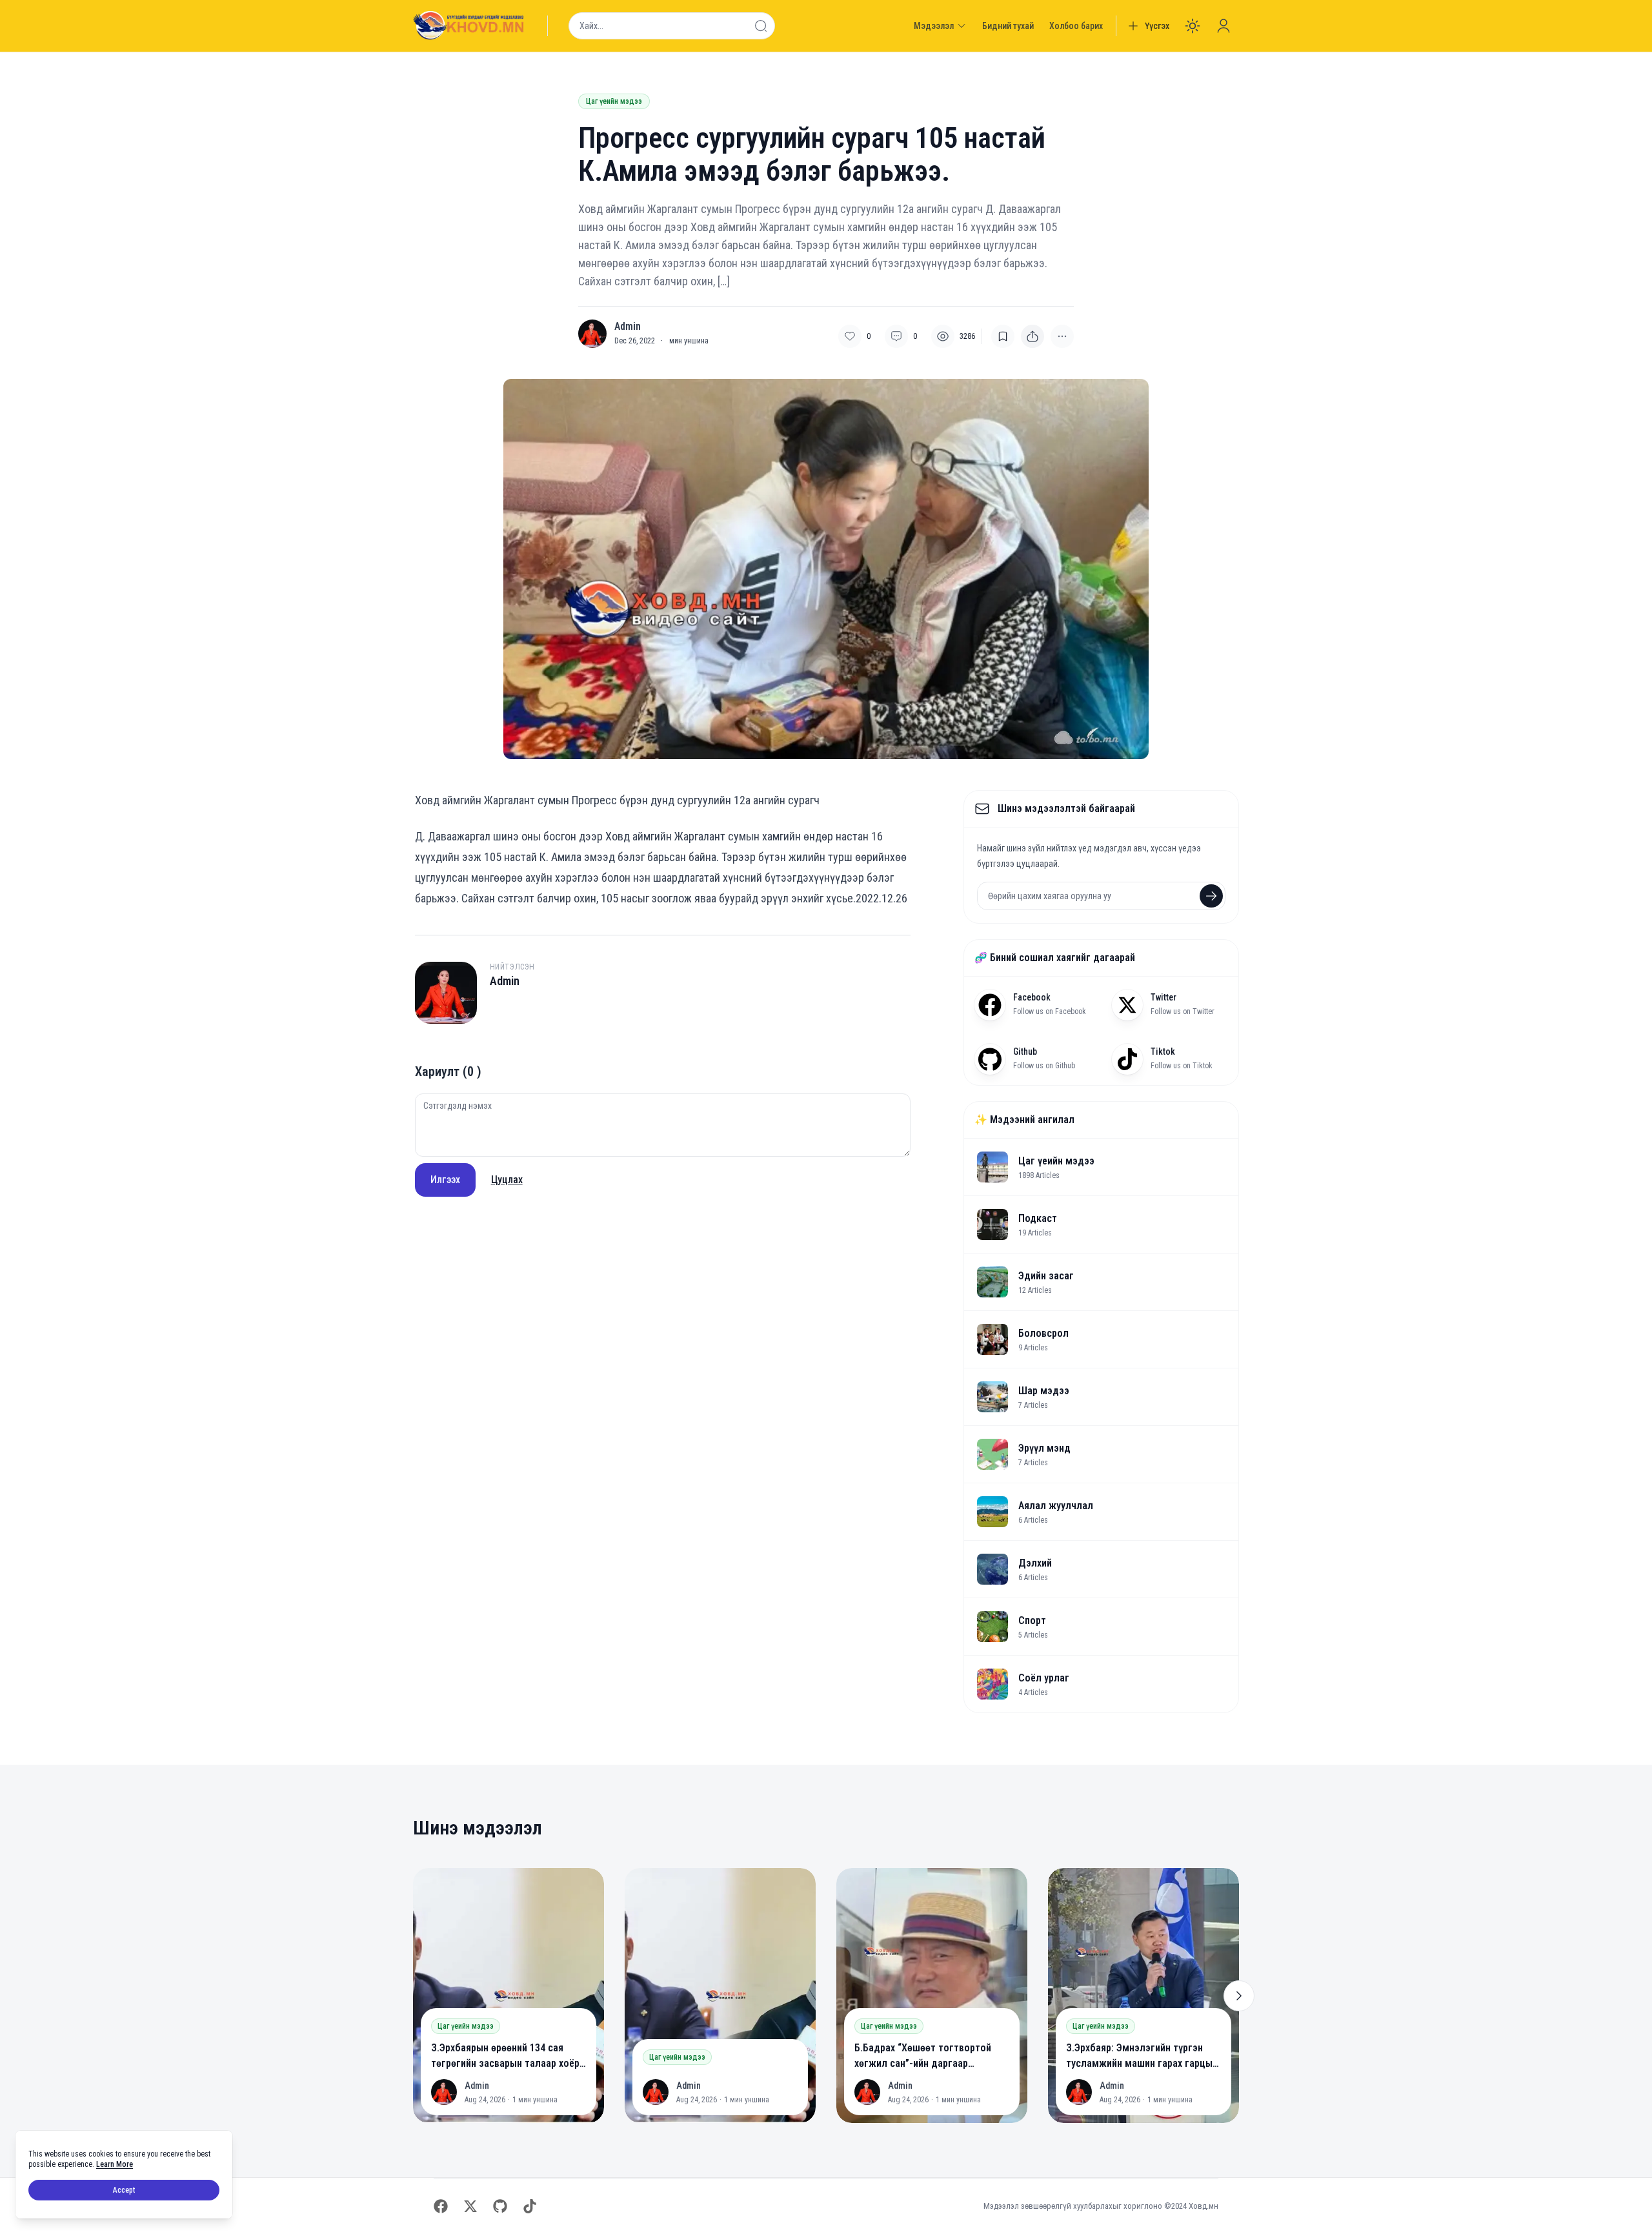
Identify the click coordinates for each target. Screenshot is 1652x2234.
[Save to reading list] (1003, 336)
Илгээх (445, 1180)
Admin (628, 327)
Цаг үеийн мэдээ (614, 101)
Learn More (115, 2164)
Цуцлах (507, 1180)
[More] (1032, 336)
